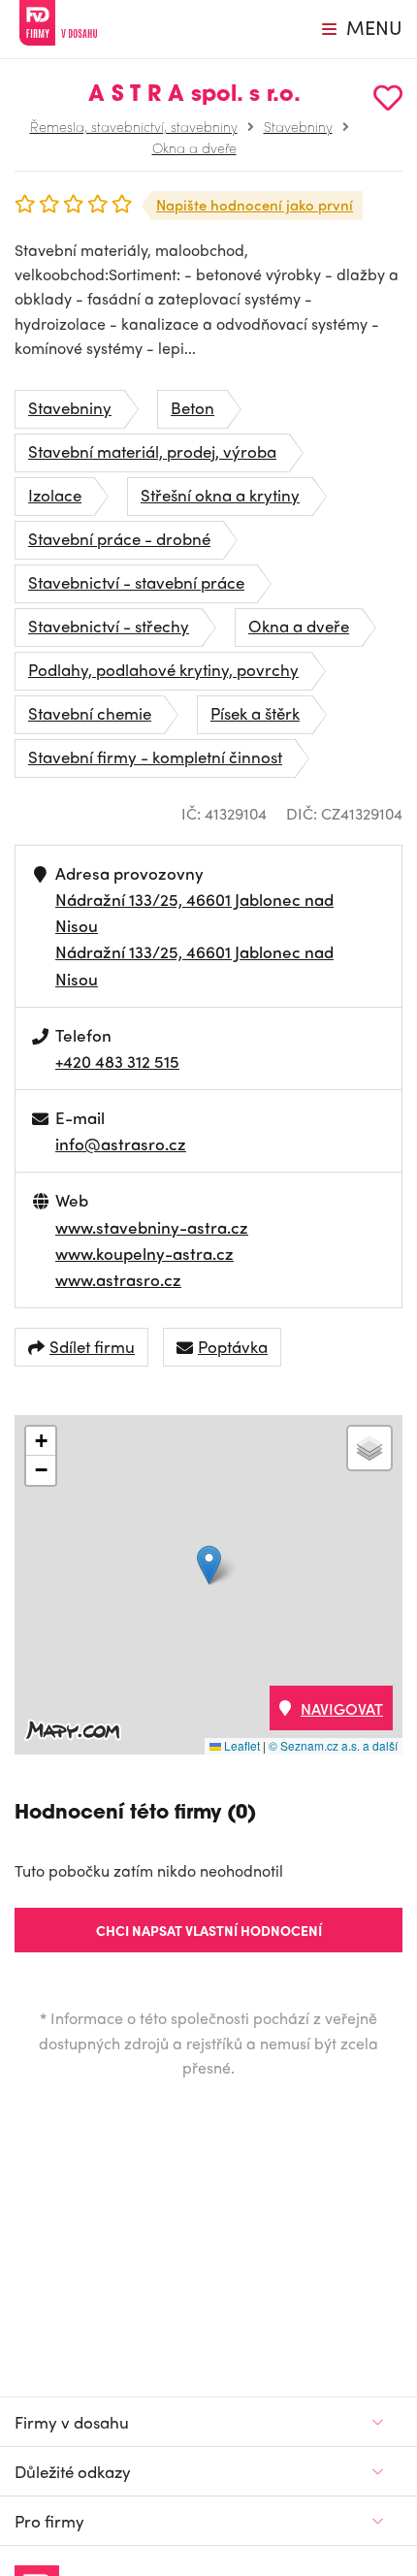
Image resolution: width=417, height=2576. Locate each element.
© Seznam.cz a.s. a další (333, 1745)
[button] (209, 1565)
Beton (192, 407)
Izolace (55, 495)
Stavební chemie (90, 713)
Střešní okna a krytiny (220, 495)
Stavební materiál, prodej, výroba (152, 451)
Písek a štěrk (255, 713)
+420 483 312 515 (117, 1061)
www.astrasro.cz (118, 1279)
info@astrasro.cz (121, 1143)
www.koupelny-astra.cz (144, 1253)
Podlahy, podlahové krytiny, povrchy (163, 669)
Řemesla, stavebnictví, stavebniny (134, 126)
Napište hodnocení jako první (255, 205)
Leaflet (241, 1745)
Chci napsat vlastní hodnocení (209, 1930)
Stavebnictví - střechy (109, 626)
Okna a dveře (194, 147)
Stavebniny (298, 126)
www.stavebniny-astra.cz (152, 1227)
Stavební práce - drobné (119, 538)
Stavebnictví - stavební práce (136, 582)
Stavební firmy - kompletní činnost (155, 757)
